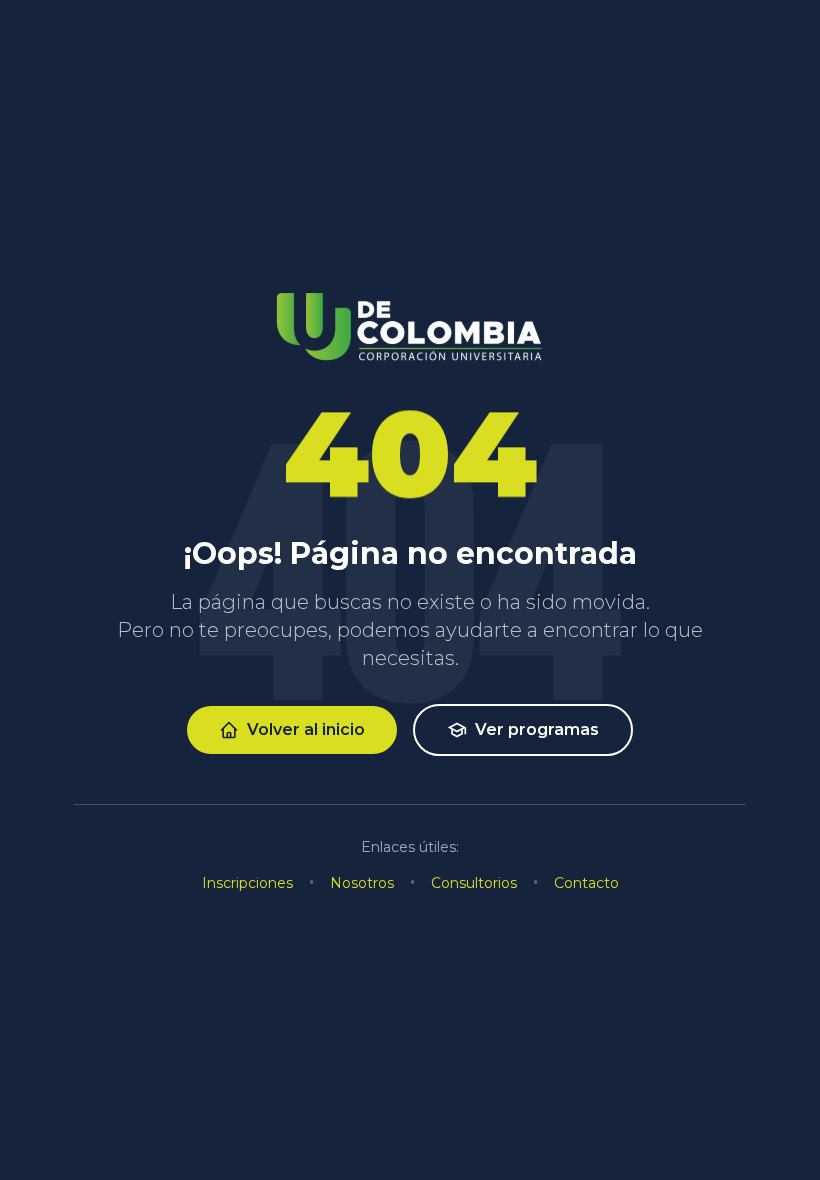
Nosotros (362, 883)
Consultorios (474, 883)
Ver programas (537, 729)
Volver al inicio (306, 729)
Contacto (586, 883)
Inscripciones (247, 883)
